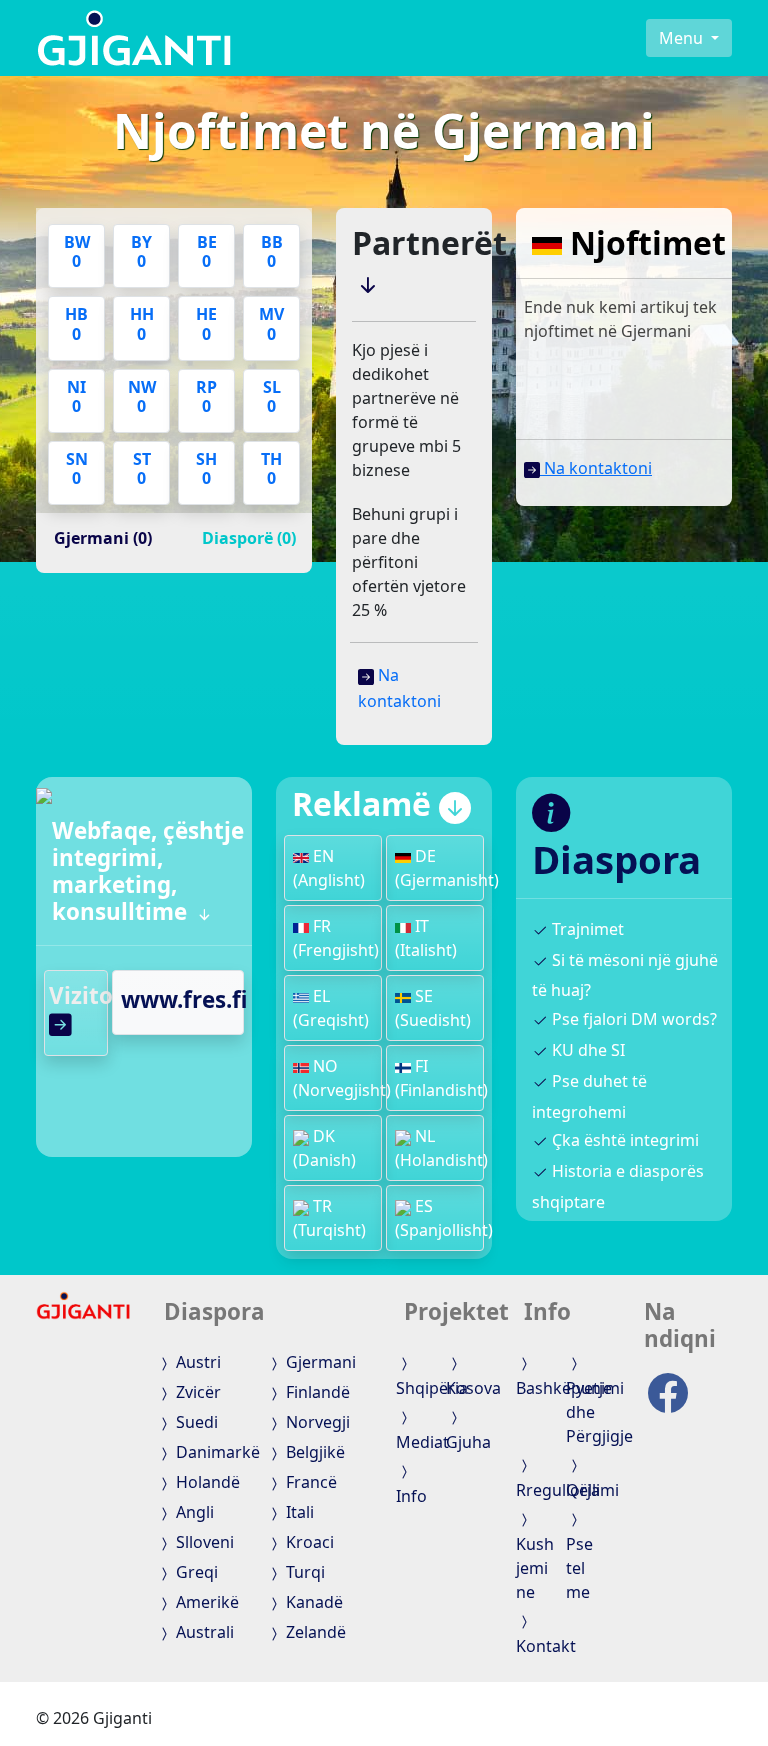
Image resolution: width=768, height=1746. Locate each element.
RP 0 (206, 396)
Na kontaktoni (596, 468)
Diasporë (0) (249, 538)
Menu (683, 38)
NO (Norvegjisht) (342, 1078)
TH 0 (271, 468)
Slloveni (203, 1542)
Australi (203, 1632)
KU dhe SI (586, 1050)
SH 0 (206, 468)
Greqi (195, 1572)
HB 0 (76, 323)
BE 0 (207, 251)
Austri (196, 1362)
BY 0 (141, 251)
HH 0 (142, 323)
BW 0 (77, 251)
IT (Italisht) (426, 938)
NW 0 (142, 396)
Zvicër (196, 1392)
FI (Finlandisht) (441, 1078)
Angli (193, 1512)
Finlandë (316, 1392)
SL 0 (272, 396)
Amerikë (205, 1602)
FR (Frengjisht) (336, 938)
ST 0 (142, 468)
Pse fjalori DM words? (632, 1019)
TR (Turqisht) (329, 1218)
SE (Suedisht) (433, 1008)
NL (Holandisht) (441, 1148)
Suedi (195, 1422)
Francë (309, 1482)
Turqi (303, 1572)
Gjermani (319, 1362)
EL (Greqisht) (331, 1008)
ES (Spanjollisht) (444, 1218)
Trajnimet (586, 929)
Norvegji (316, 1422)
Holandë (206, 1482)
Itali (298, 1512)
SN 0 (77, 468)
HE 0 (206, 323)
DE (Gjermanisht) (447, 868)
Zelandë (314, 1632)
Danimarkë (216, 1452)
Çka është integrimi (623, 1140)
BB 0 (272, 251)
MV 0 (271, 323)
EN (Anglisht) (329, 868)
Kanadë (312, 1602)
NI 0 (76, 396)
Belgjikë (313, 1452)
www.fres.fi (184, 999)
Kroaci (308, 1542)
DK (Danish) (324, 1148)
